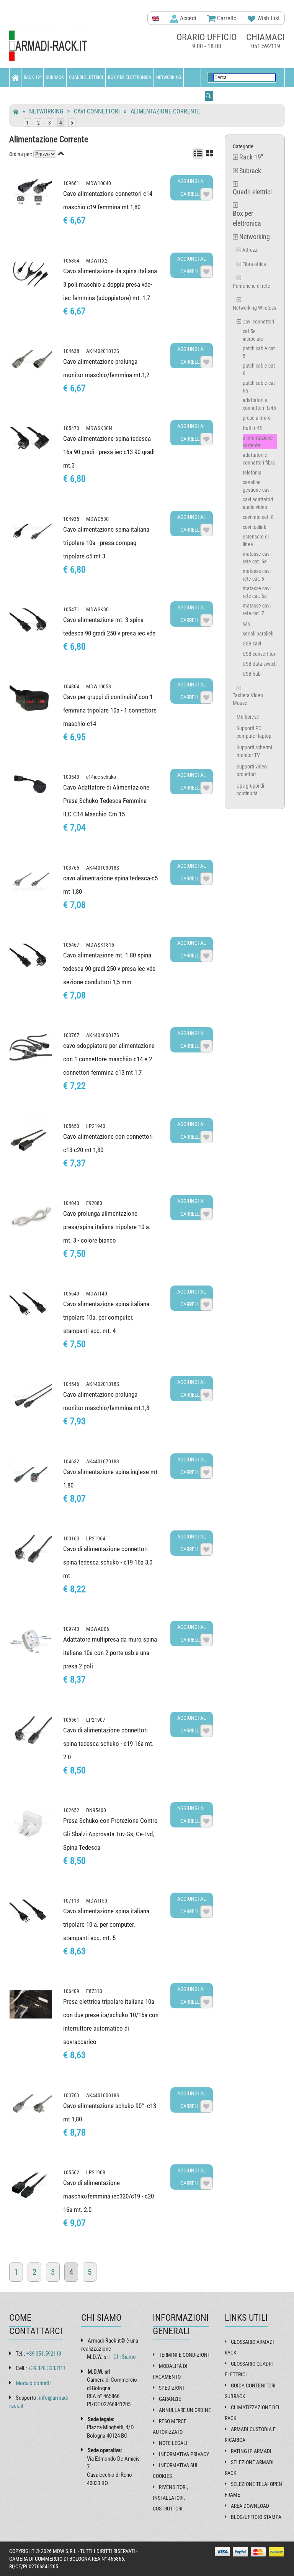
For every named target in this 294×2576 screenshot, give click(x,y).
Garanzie (170, 2399)
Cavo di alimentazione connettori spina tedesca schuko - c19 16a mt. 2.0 (108, 1744)
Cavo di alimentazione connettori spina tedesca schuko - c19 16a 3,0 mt (108, 1562)
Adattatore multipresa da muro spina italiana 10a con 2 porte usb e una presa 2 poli (110, 1653)
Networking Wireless (254, 308)
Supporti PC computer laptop (254, 732)
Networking (169, 77)
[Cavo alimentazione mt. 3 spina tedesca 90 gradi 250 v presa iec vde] (31, 622)
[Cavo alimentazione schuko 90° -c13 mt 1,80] (31, 2108)
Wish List (268, 18)
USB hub (252, 674)
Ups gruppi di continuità (250, 790)
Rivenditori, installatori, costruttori (170, 2498)
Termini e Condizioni (184, 2355)
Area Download (250, 2506)
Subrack (55, 77)
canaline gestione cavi (257, 486)
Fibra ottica (254, 264)
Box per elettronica (130, 77)
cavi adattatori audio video (258, 503)
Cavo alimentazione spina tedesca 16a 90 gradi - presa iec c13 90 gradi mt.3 (109, 452)
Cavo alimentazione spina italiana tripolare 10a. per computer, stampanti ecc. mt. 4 (106, 1317)
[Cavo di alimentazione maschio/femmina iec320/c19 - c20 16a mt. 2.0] (31, 2185)
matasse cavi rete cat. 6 (257, 575)
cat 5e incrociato (253, 335)
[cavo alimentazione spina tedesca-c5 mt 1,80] (31, 881)
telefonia (252, 473)
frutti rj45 (252, 428)
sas (246, 624)
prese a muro (257, 418)
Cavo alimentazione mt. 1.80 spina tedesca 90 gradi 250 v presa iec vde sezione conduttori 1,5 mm (109, 969)
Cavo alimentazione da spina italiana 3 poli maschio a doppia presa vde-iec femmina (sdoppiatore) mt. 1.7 (110, 284)
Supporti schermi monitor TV (254, 751)
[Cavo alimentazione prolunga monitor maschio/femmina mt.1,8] (31, 1397)
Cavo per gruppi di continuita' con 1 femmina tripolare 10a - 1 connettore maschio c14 (110, 710)
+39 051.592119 (44, 2354)
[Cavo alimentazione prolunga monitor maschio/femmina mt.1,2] (31, 364)
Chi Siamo (125, 2357)
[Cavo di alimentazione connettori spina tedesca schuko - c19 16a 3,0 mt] (31, 1552)
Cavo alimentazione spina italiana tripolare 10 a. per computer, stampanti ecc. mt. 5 (106, 1924)
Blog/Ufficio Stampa (256, 2517)
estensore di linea (256, 540)
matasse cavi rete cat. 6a (257, 592)
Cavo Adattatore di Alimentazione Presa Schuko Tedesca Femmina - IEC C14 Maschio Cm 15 (106, 801)
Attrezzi (250, 250)
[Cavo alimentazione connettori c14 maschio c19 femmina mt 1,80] (31, 196)
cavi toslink (254, 527)
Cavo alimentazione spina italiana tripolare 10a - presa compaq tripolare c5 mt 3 (106, 543)
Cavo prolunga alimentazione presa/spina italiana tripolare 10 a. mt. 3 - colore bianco (107, 1227)
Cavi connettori (97, 111)
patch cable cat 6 (259, 369)
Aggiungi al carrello (192, 188)
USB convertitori (260, 654)
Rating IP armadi (251, 2451)
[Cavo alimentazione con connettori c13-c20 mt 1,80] (31, 1139)
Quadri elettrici (86, 77)
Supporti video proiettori (252, 770)
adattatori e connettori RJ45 (259, 404)
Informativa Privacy (184, 2454)
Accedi (187, 18)
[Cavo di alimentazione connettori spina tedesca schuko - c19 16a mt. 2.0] (31, 1733)
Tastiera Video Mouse (248, 699)
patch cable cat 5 (259, 352)
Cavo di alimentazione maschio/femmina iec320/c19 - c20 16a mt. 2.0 (109, 2196)
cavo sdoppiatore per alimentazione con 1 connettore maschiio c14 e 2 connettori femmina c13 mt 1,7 (109, 1059)
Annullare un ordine (185, 2410)
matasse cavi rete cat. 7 (257, 609)
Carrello (226, 18)
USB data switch (260, 664)
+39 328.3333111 (47, 2368)
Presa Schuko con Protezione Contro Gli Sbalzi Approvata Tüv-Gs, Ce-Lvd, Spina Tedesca (110, 1834)
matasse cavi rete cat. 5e (257, 558)
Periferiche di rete (252, 286)
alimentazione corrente (165, 111)
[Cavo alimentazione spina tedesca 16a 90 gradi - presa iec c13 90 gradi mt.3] (31, 441)
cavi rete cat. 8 (258, 517)
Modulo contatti (33, 2383)
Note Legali (173, 2443)
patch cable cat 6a (259, 387)
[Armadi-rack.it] (51, 46)
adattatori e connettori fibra (259, 459)
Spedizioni (171, 2388)
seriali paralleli (258, 634)
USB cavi (252, 644)
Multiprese (248, 717)
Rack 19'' (32, 77)
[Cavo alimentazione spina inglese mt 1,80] (31, 1474)
